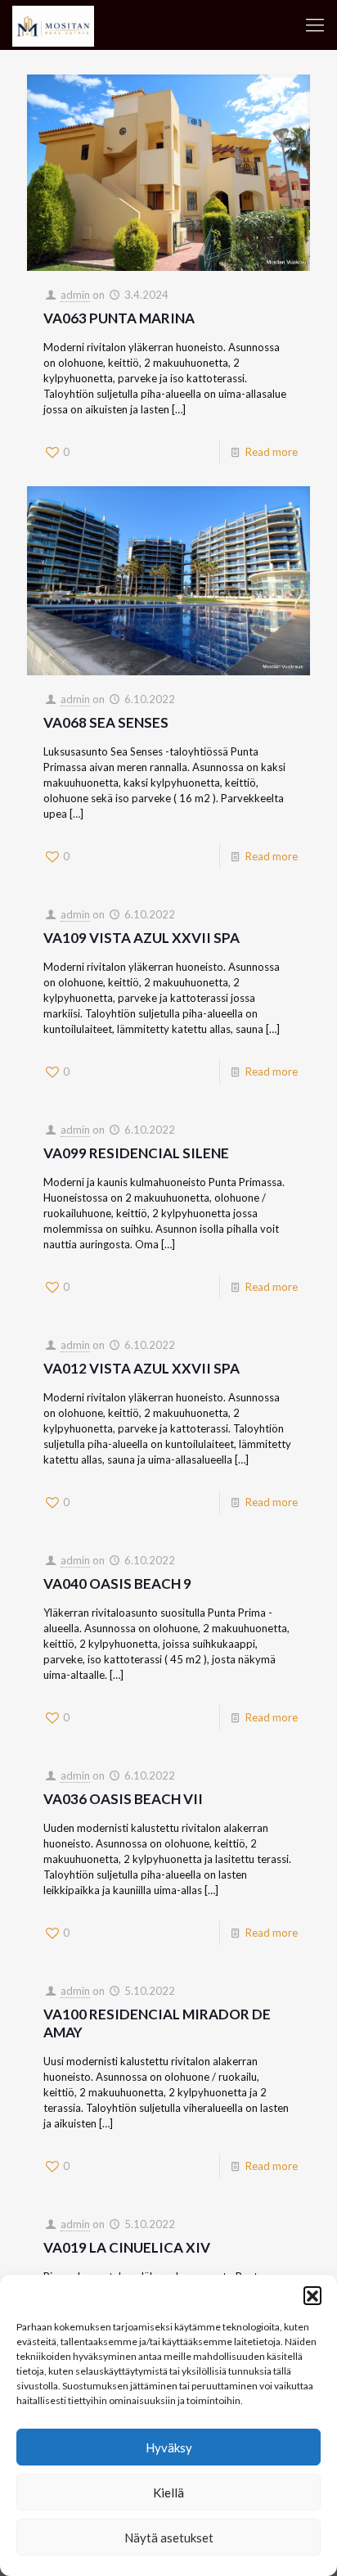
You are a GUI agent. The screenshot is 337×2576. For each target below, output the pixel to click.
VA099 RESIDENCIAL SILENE (136, 1153)
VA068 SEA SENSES (106, 722)
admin (75, 295)
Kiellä (168, 2493)
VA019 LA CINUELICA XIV (127, 2247)
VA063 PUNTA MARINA (119, 318)
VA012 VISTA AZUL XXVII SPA (142, 1368)
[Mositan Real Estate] (53, 25)
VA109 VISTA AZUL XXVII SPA (142, 938)
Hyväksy (169, 2447)
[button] (312, 2295)
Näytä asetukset (169, 2538)
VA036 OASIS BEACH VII (123, 1799)
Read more (272, 452)
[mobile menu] (315, 25)
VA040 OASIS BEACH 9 (117, 1583)
